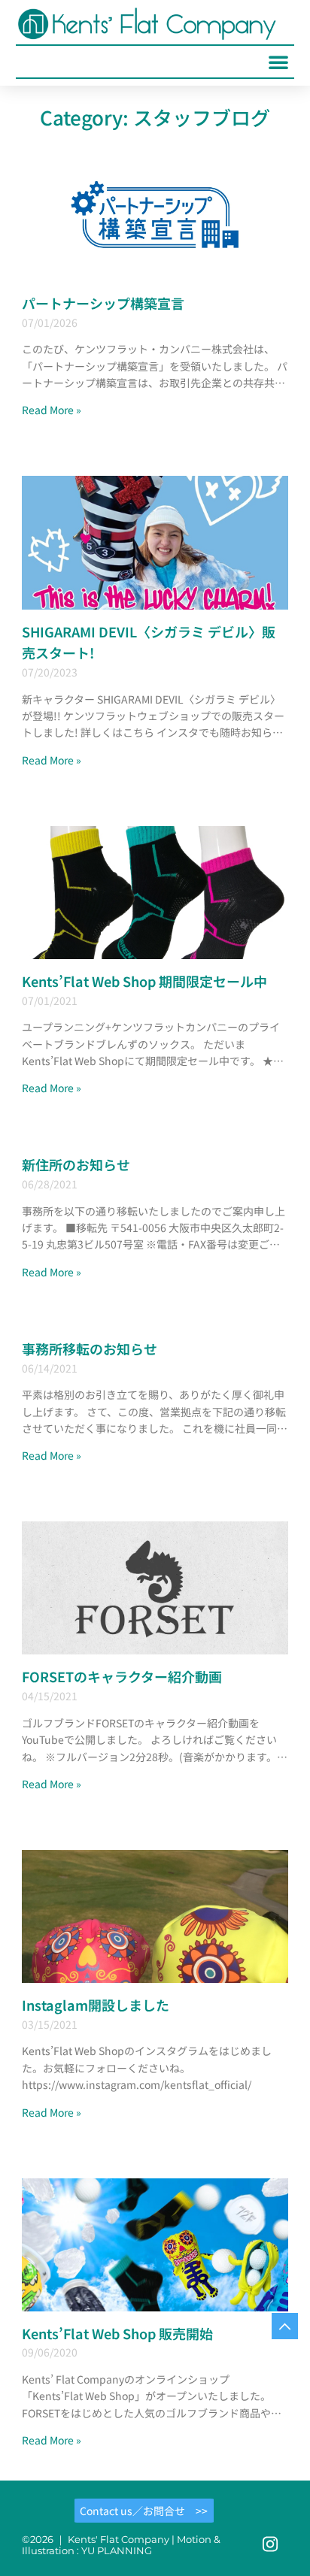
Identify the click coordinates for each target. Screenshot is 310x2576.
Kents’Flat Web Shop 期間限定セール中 (144, 981)
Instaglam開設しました (96, 2005)
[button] (278, 62)
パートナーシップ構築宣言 (103, 303)
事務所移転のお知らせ (90, 1349)
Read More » (52, 410)
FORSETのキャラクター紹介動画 (122, 1676)
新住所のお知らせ (76, 1164)
